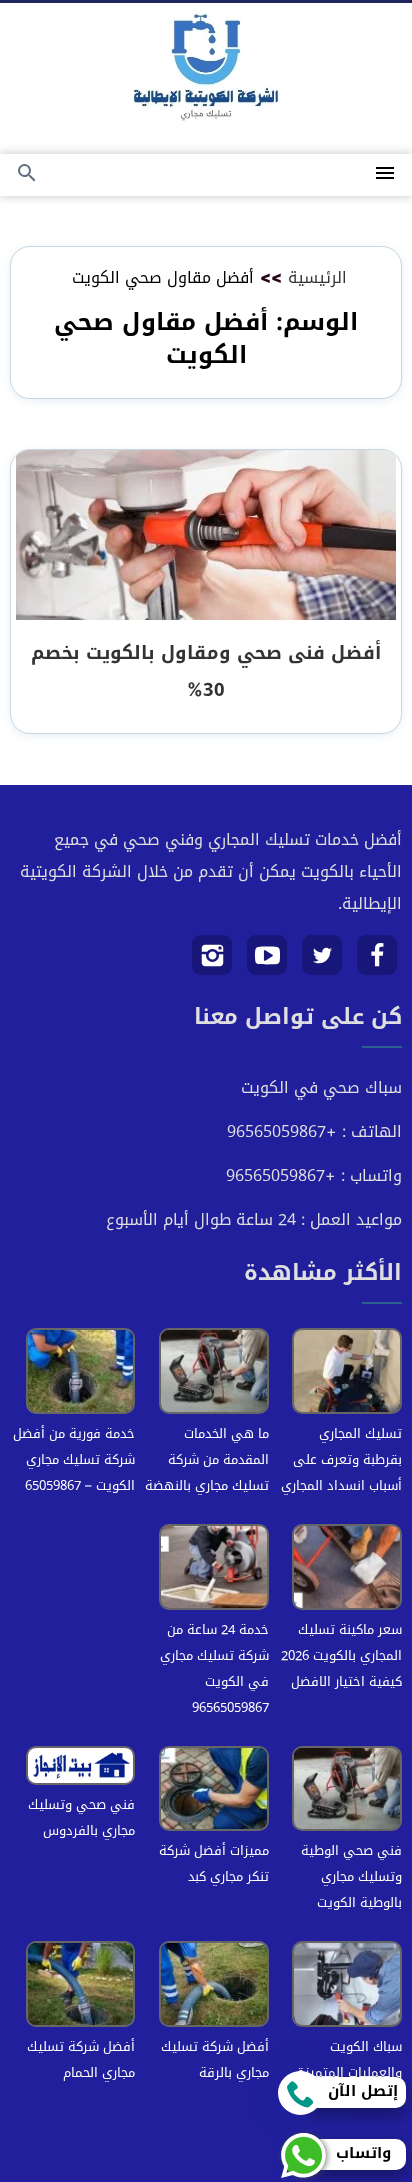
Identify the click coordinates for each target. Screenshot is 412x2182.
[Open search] (27, 174)
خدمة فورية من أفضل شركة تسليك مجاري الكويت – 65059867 (74, 1459)
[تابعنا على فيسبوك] (377, 962)
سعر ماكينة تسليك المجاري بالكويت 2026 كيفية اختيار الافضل (341, 1655)
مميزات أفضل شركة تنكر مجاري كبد (214, 1863)
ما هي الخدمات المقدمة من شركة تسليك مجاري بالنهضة (207, 1459)
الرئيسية (317, 277)
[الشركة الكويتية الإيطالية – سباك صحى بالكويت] (206, 71)
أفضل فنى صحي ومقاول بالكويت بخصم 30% (206, 671)
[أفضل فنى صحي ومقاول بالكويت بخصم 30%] (206, 536)
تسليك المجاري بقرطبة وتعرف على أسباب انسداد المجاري (341, 1459)
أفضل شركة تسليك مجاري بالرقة (215, 2059)
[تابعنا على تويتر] (322, 962)
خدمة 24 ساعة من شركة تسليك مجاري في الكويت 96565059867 (214, 1668)
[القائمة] (385, 174)
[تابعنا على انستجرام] (212, 962)
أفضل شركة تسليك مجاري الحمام (81, 2059)
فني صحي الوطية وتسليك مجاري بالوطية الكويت (351, 1876)
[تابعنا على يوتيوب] (267, 962)
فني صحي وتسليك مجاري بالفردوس (81, 1817)
